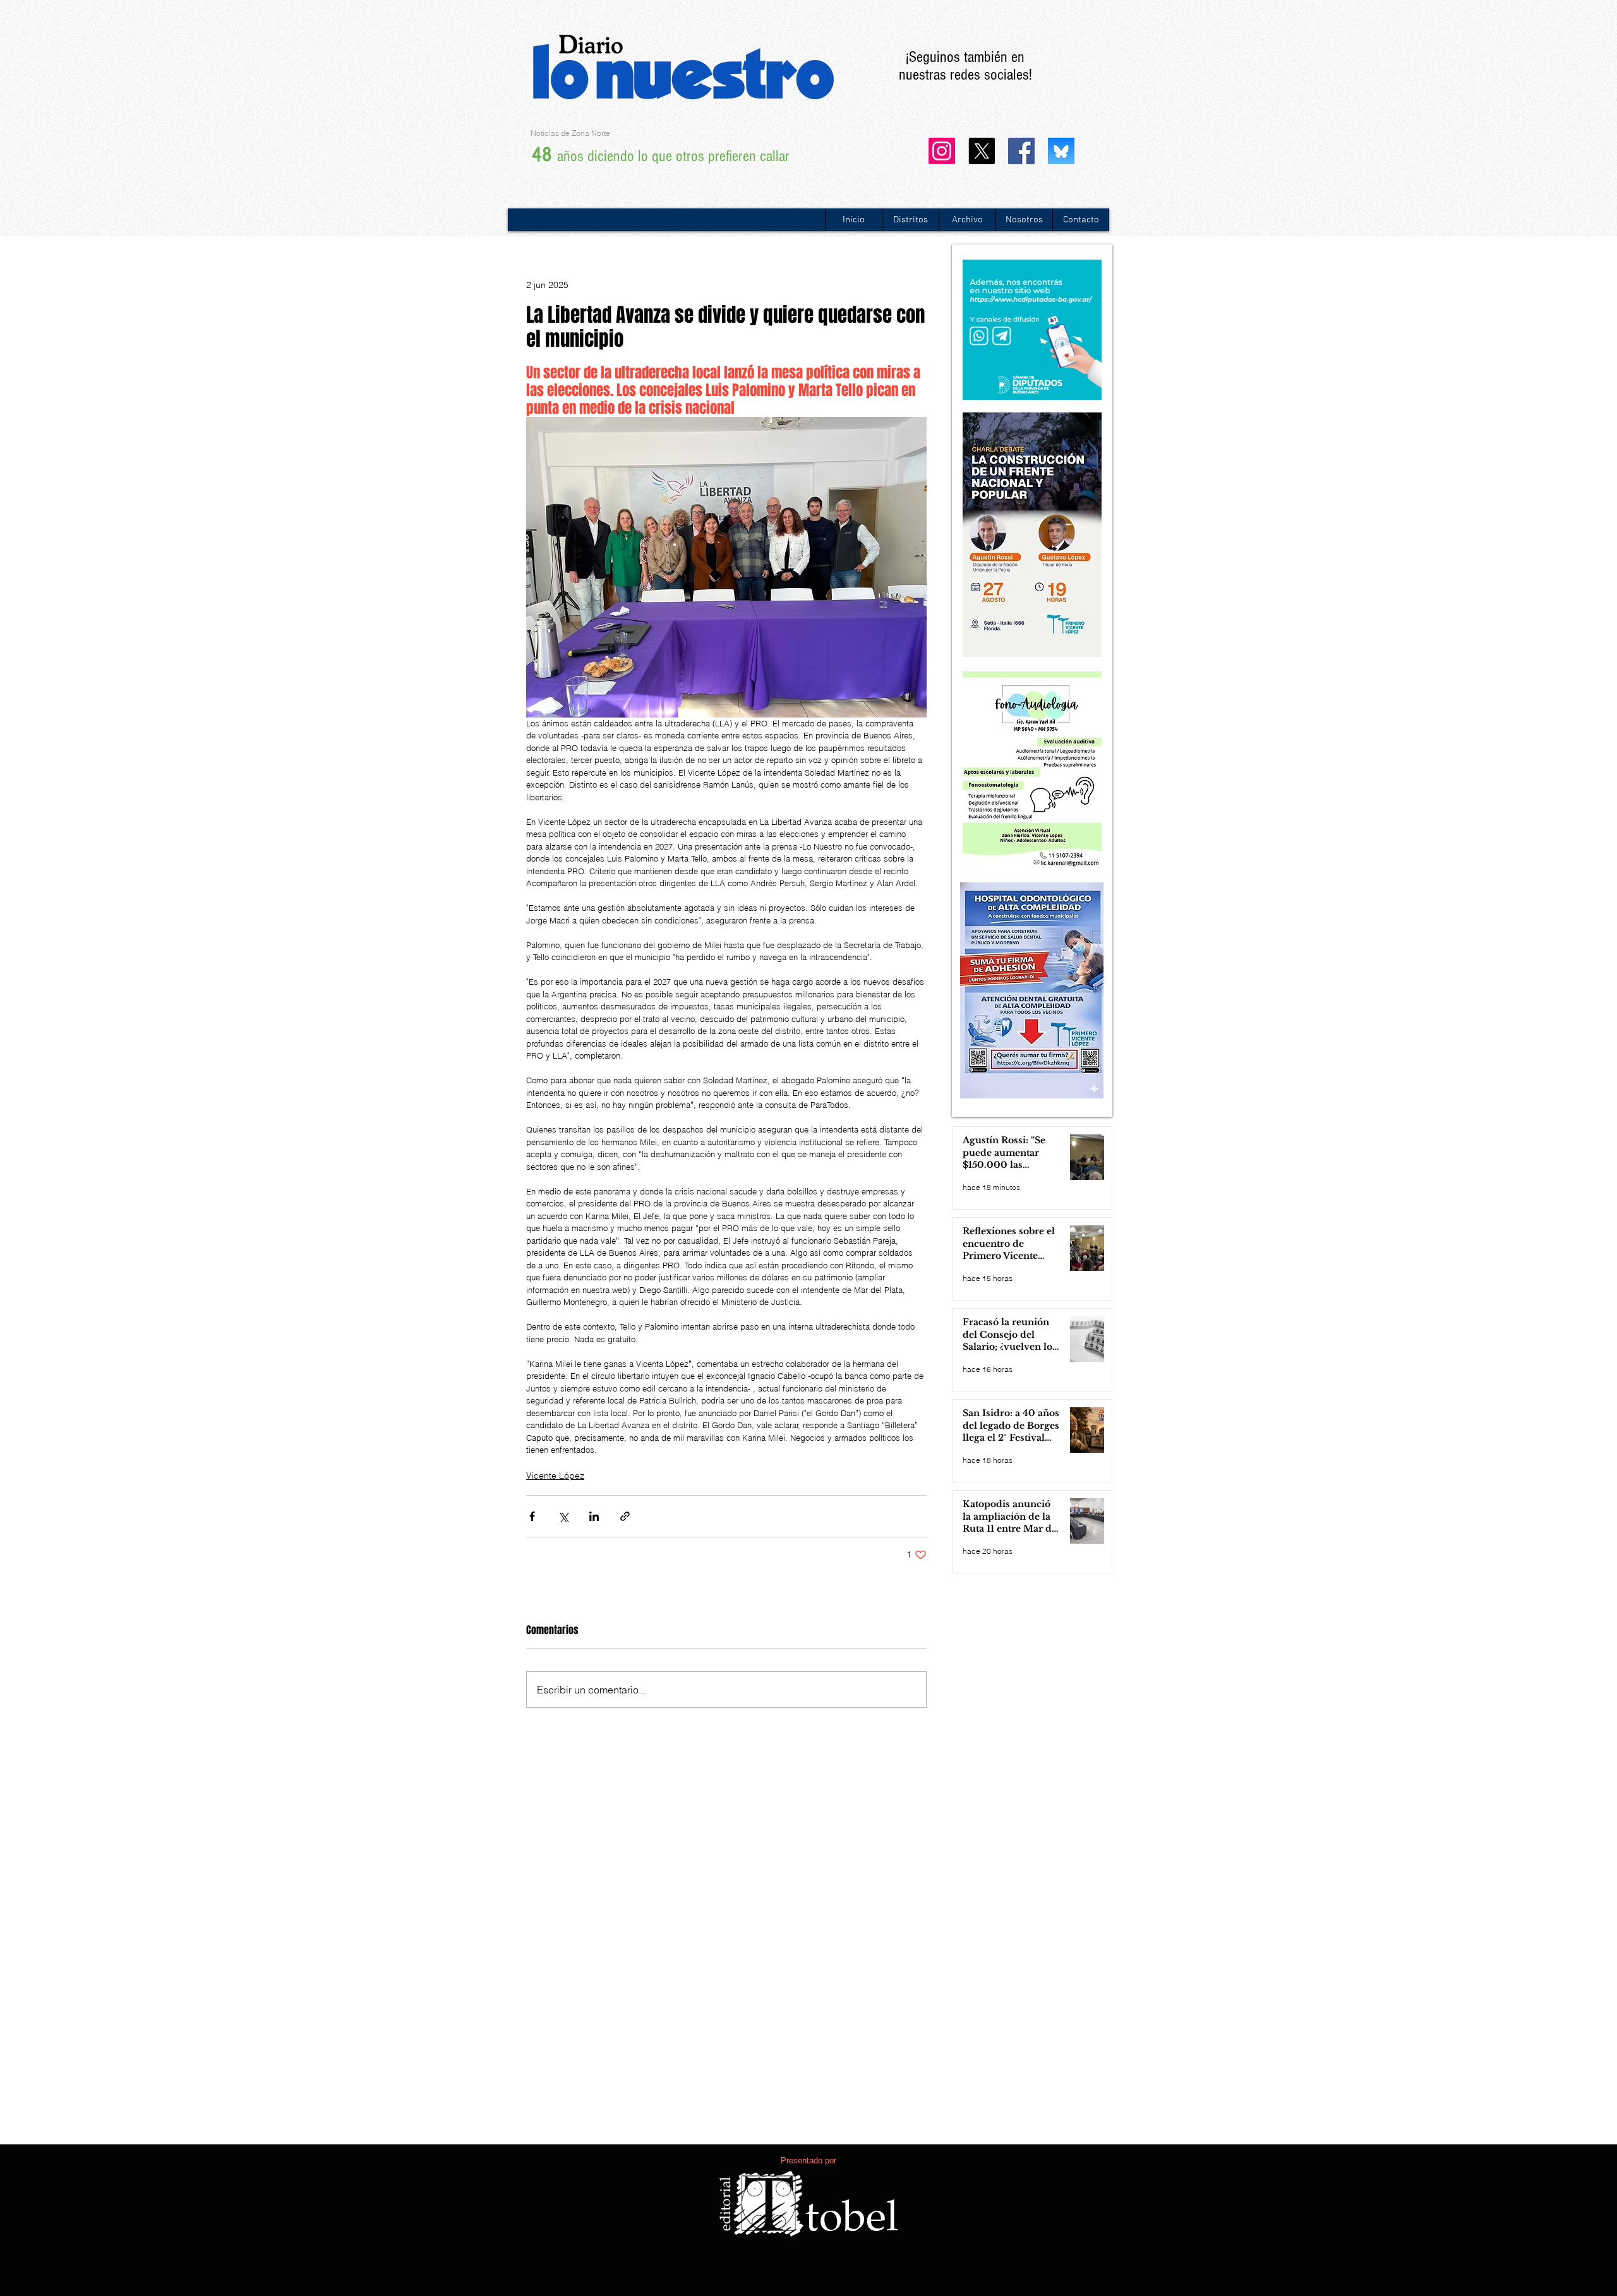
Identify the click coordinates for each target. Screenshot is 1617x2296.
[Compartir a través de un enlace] (625, 1516)
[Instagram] (942, 151)
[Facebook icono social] (1021, 151)
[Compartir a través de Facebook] (532, 1516)
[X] (982, 151)
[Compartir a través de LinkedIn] (594, 1516)
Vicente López (555, 1476)
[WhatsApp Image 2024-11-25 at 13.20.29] (1061, 151)
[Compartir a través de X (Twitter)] (563, 1516)
